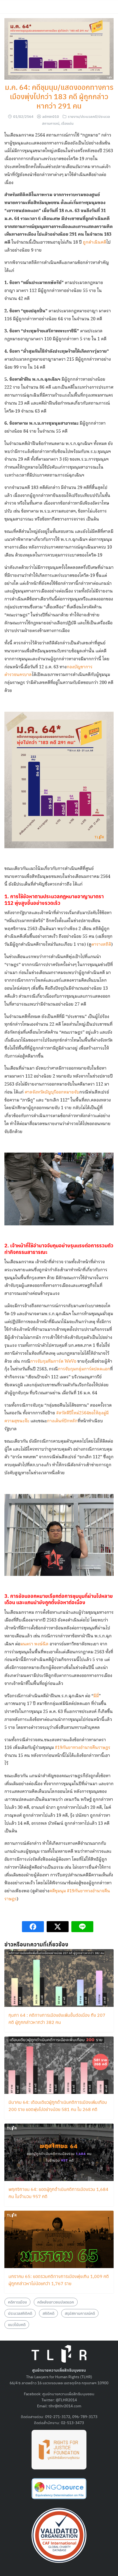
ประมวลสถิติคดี (20, 2313)
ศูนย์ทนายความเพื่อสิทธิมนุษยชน (68, 2394)
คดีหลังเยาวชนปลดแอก (56, 2302)
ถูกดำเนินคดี (95, 242)
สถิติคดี (48, 2313)
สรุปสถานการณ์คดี (80, 2313)
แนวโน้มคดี (17, 2324)
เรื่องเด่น (67, 123)
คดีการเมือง (17, 2302)
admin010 (51, 116)
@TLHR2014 (66, 2400)
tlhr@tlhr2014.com (65, 2406)
